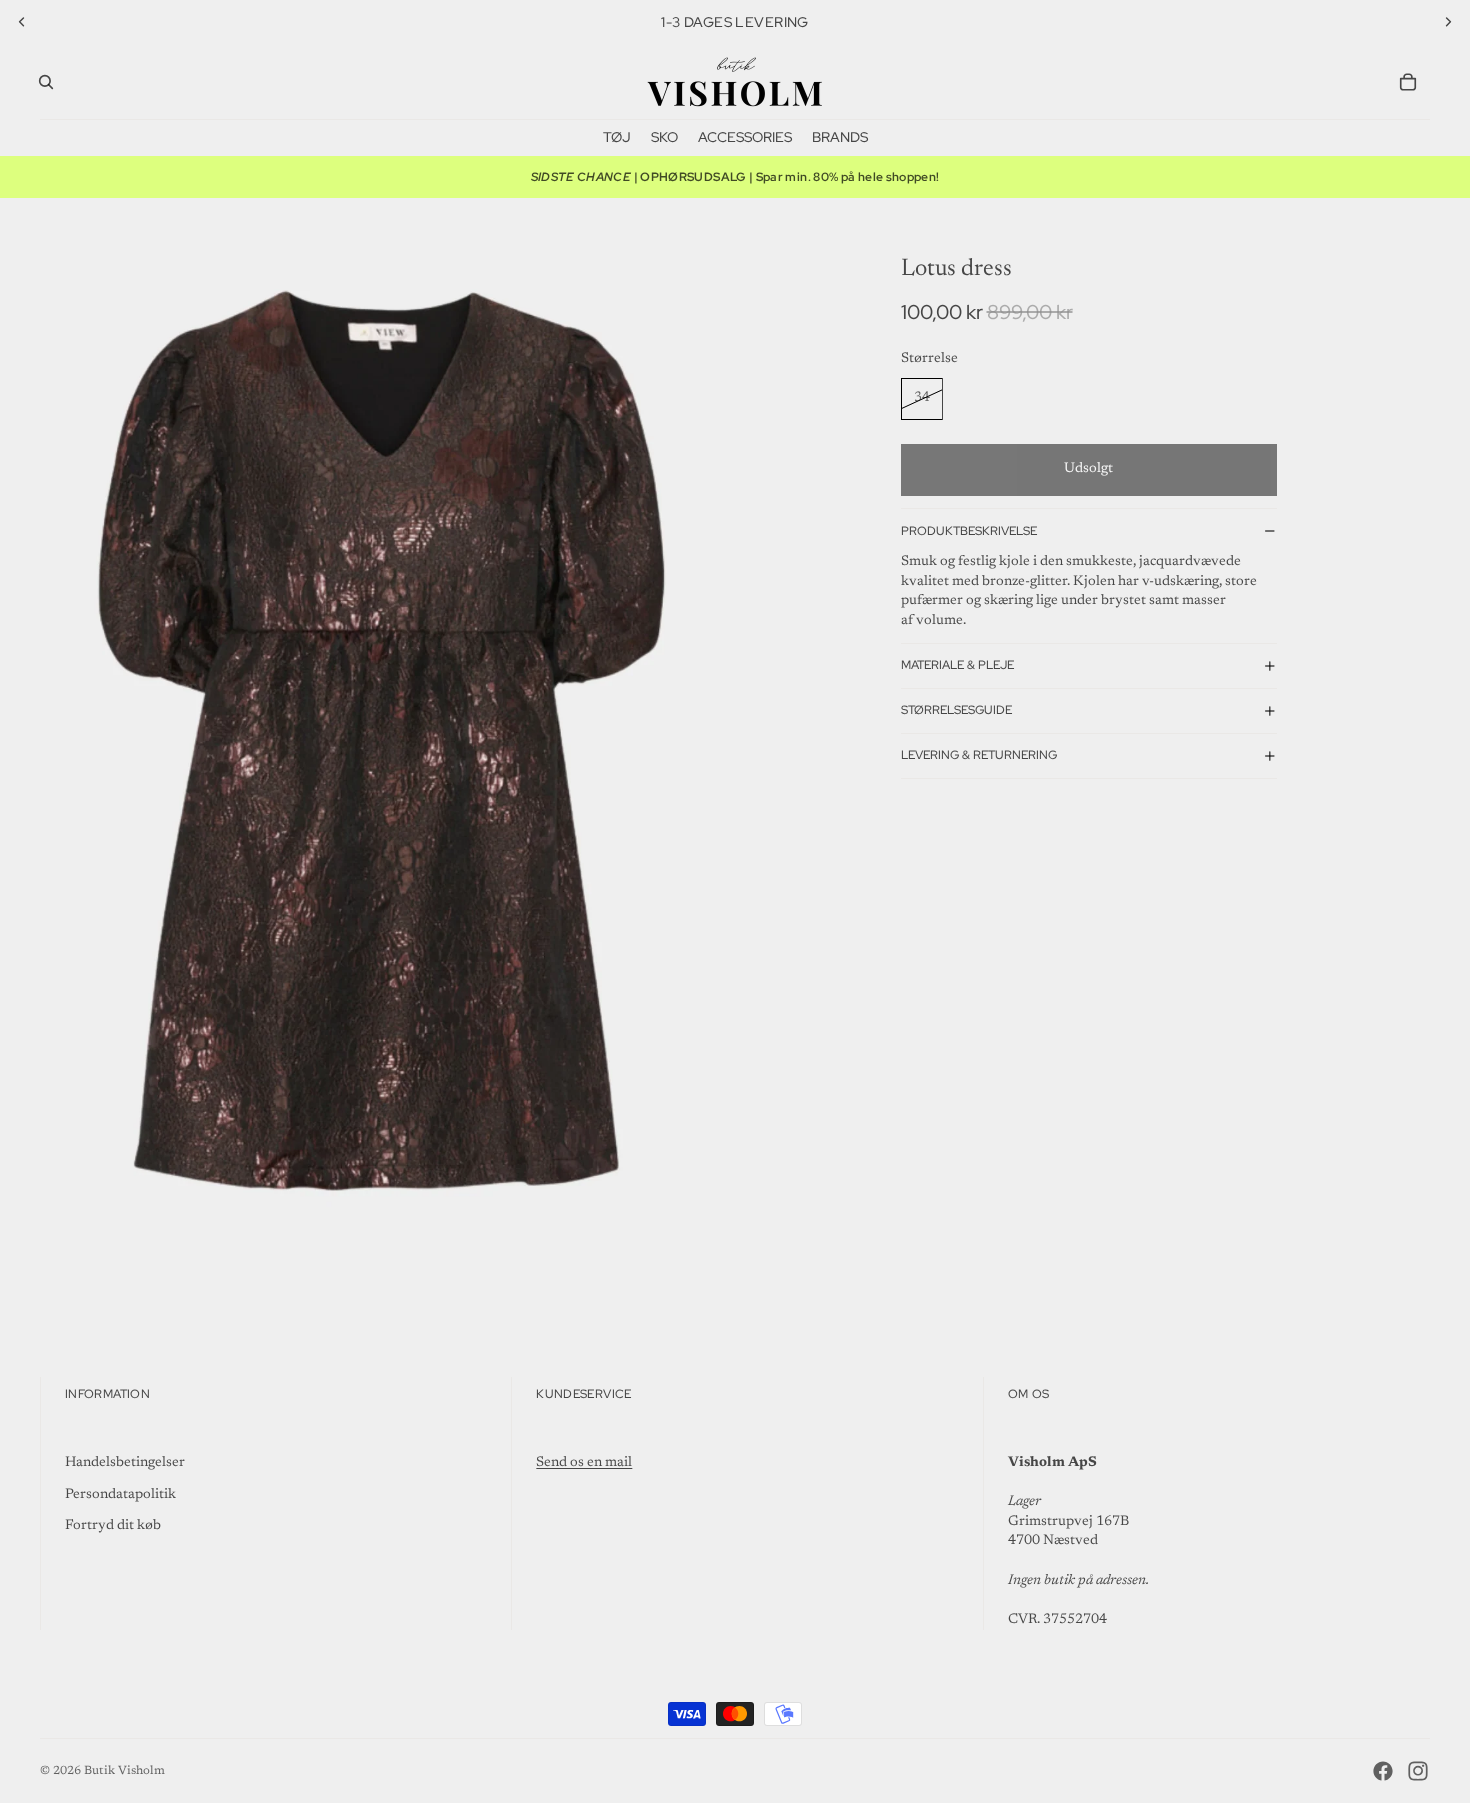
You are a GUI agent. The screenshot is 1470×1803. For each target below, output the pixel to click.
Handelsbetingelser (125, 1463)
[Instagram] (1418, 1771)
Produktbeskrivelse (969, 531)
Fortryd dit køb (113, 1526)
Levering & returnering (979, 755)
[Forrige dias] (22, 22)
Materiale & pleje (957, 665)
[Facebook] (1383, 1771)
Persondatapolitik (120, 1495)
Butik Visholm (124, 1771)
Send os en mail (584, 1463)
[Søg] (46, 82)
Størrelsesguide (956, 710)
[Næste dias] (1448, 22)
